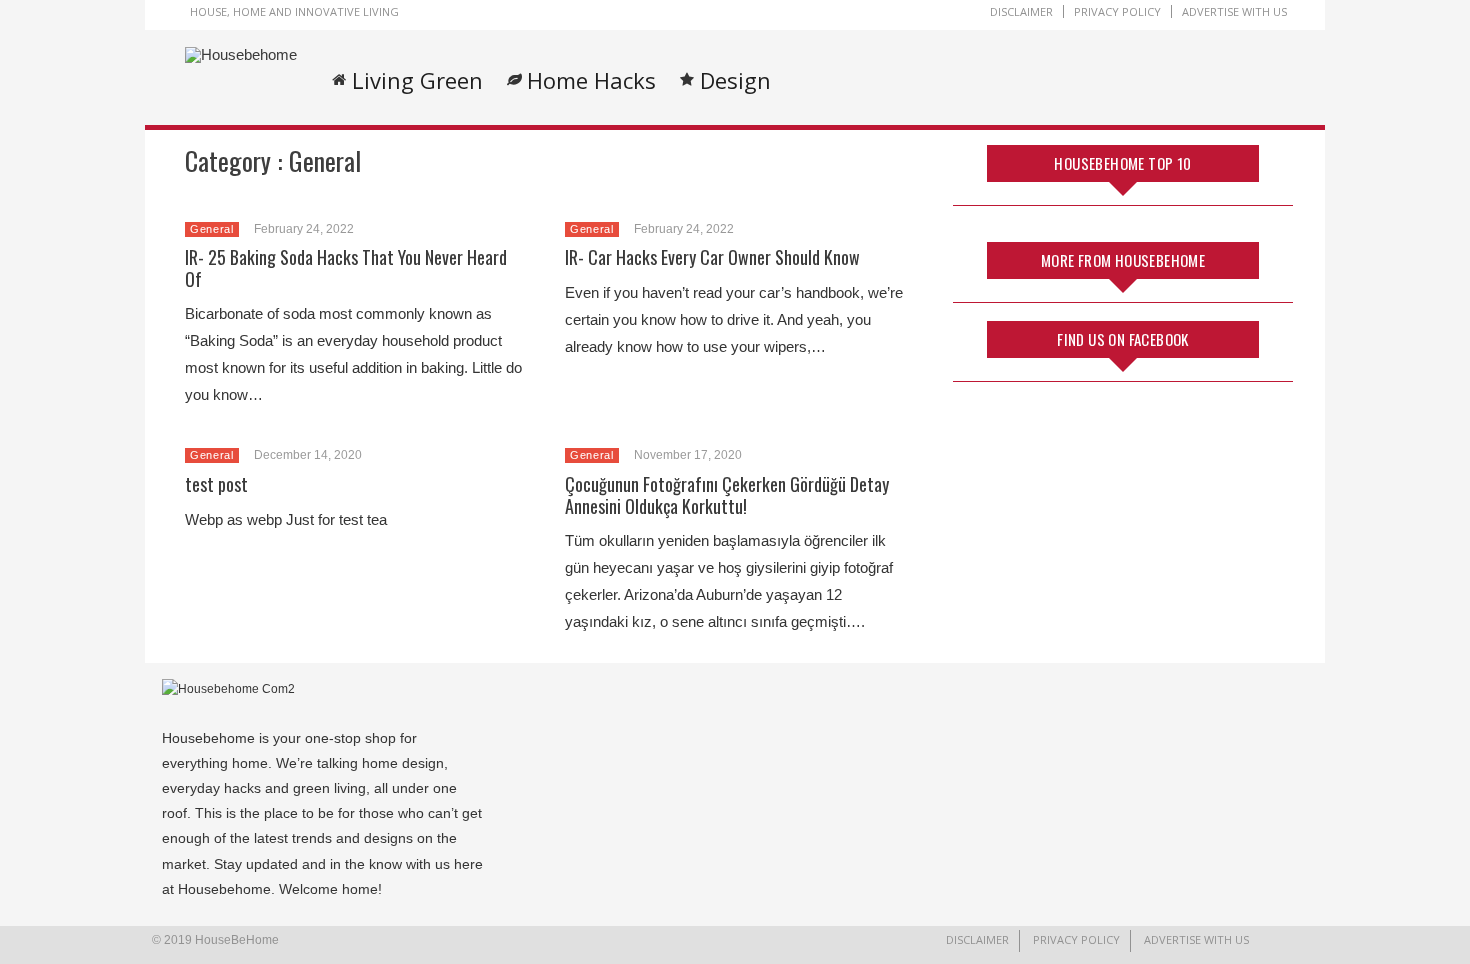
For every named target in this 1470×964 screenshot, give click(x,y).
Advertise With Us (1234, 11)
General (212, 229)
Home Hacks (591, 80)
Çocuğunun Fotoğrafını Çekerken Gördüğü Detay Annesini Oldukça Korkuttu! (727, 495)
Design (735, 80)
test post (216, 484)
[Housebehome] (241, 54)
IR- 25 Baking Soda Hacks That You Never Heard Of (346, 268)
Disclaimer (1021, 11)
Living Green (417, 80)
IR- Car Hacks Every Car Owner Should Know (712, 257)
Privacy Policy (1117, 11)
